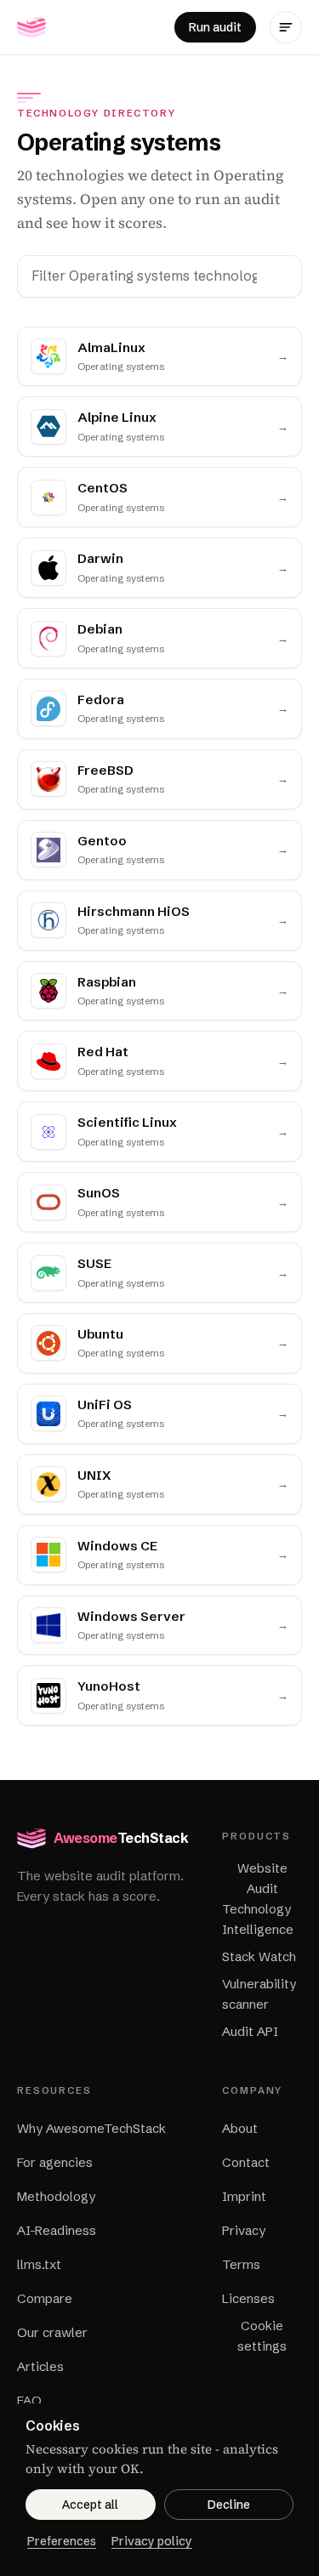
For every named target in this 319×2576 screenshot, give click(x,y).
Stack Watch (259, 1956)
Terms (241, 2264)
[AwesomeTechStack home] (31, 27)
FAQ (29, 2400)
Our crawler (52, 2332)
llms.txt (39, 2264)
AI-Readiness (57, 2230)
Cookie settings (262, 2336)
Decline (229, 2505)
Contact (246, 2162)
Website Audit (262, 1878)
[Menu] (286, 27)
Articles (40, 2366)
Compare (45, 2298)
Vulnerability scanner (259, 1994)
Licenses (248, 2298)
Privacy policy (152, 2541)
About (240, 2128)
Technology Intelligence (258, 1919)
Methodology (56, 2196)
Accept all (90, 2505)
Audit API (250, 2031)
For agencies (55, 2162)
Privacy (244, 2230)
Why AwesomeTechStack (91, 2128)
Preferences (62, 2541)
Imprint (244, 2196)
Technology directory (96, 113)
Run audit (215, 27)
